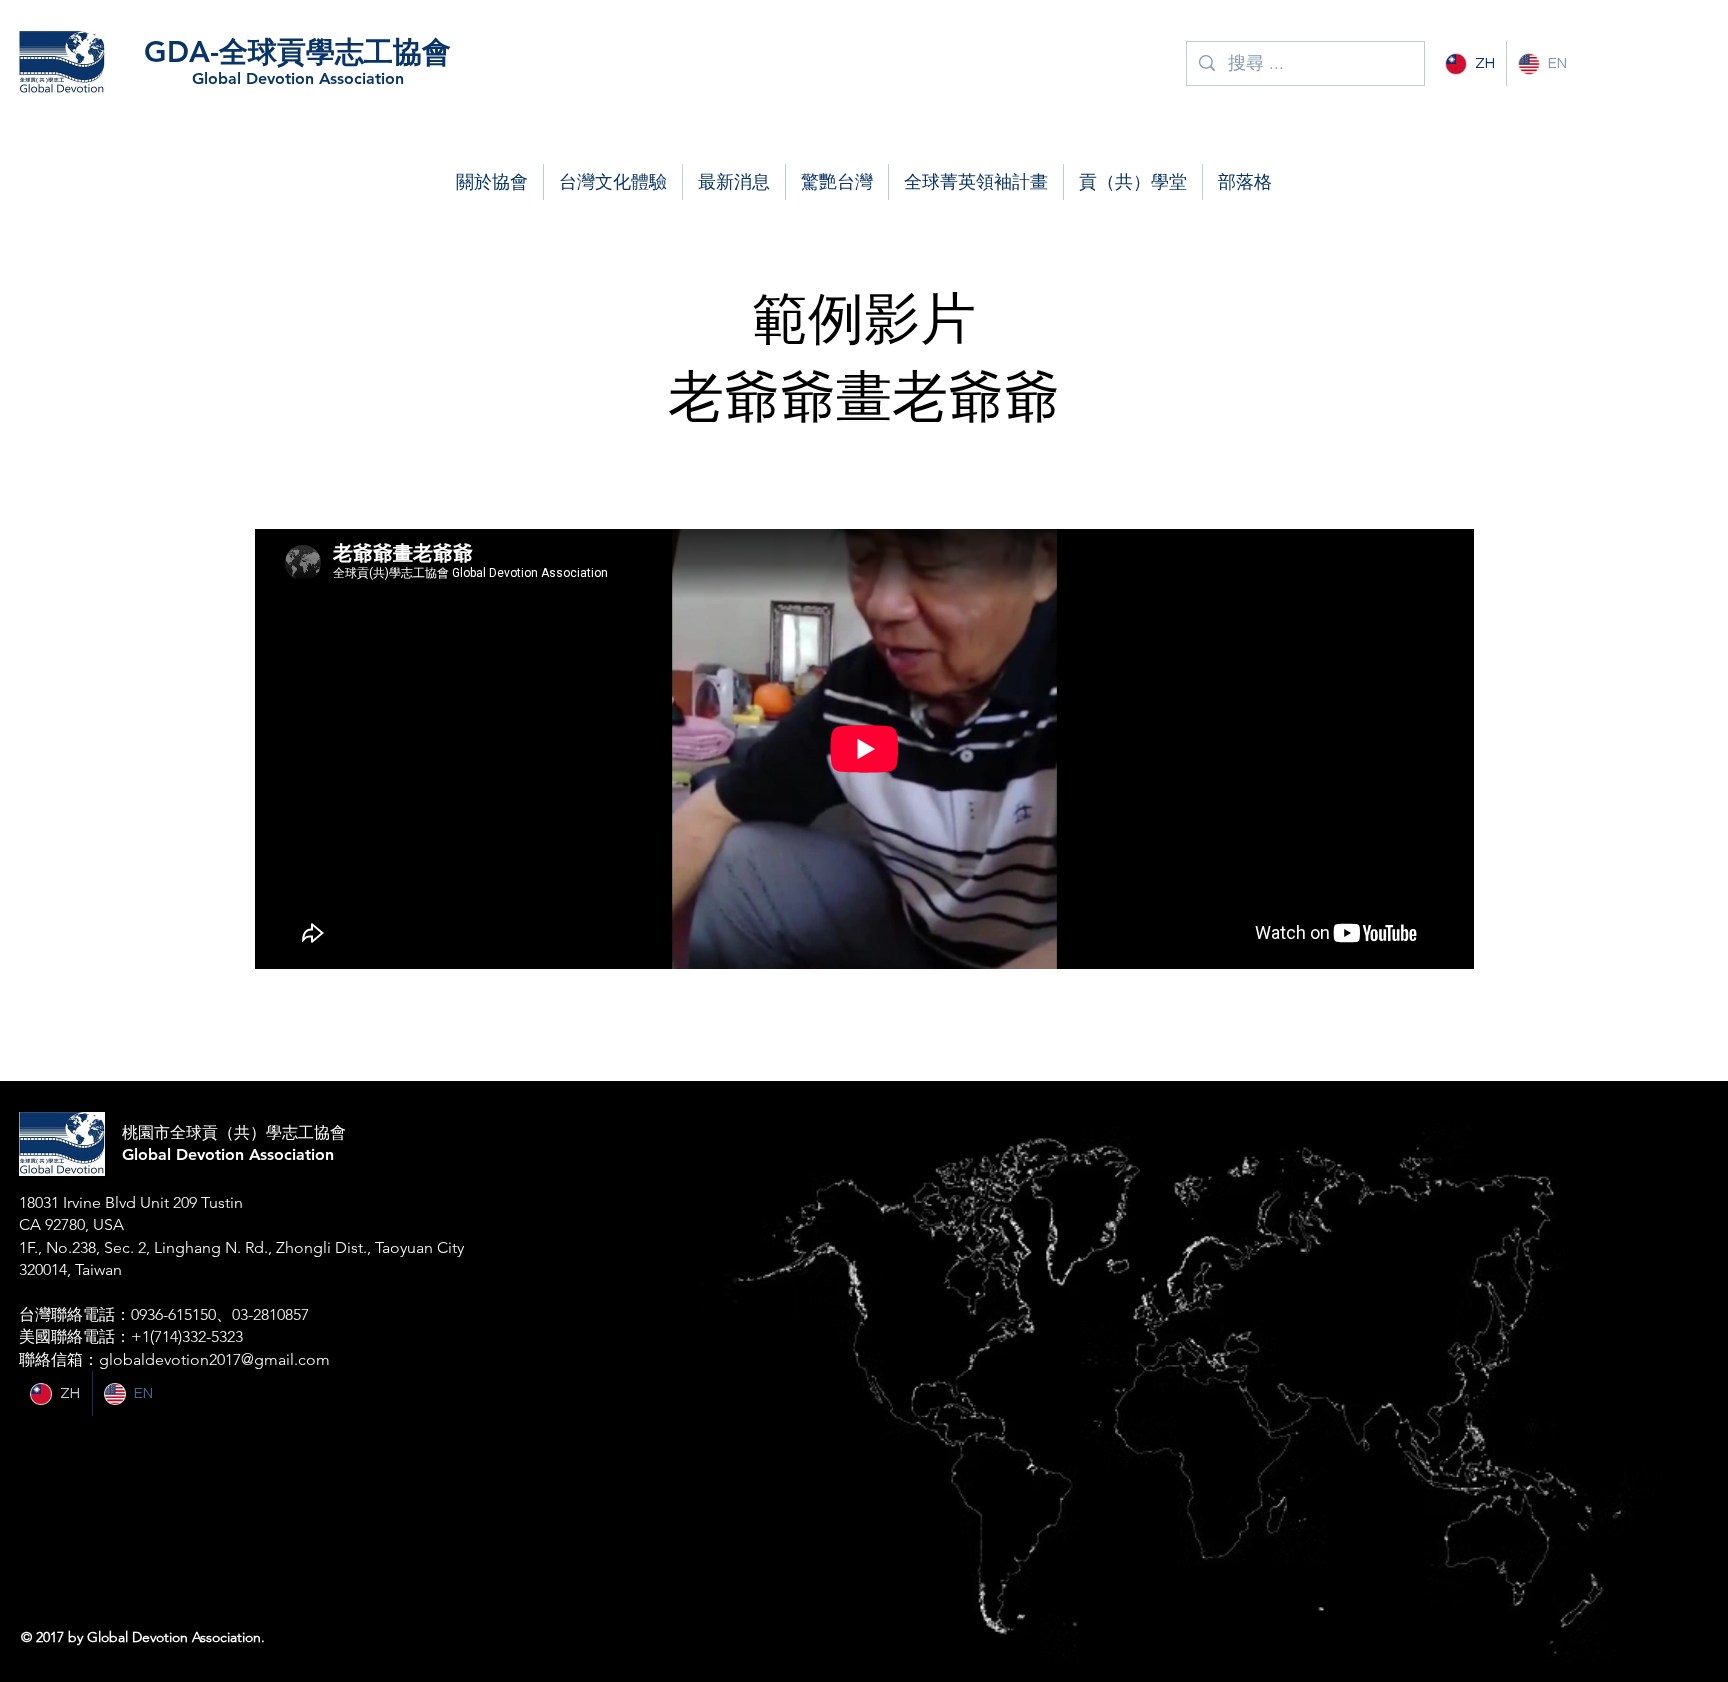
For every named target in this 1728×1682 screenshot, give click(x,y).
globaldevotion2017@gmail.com (214, 1359)
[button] (492, 182)
